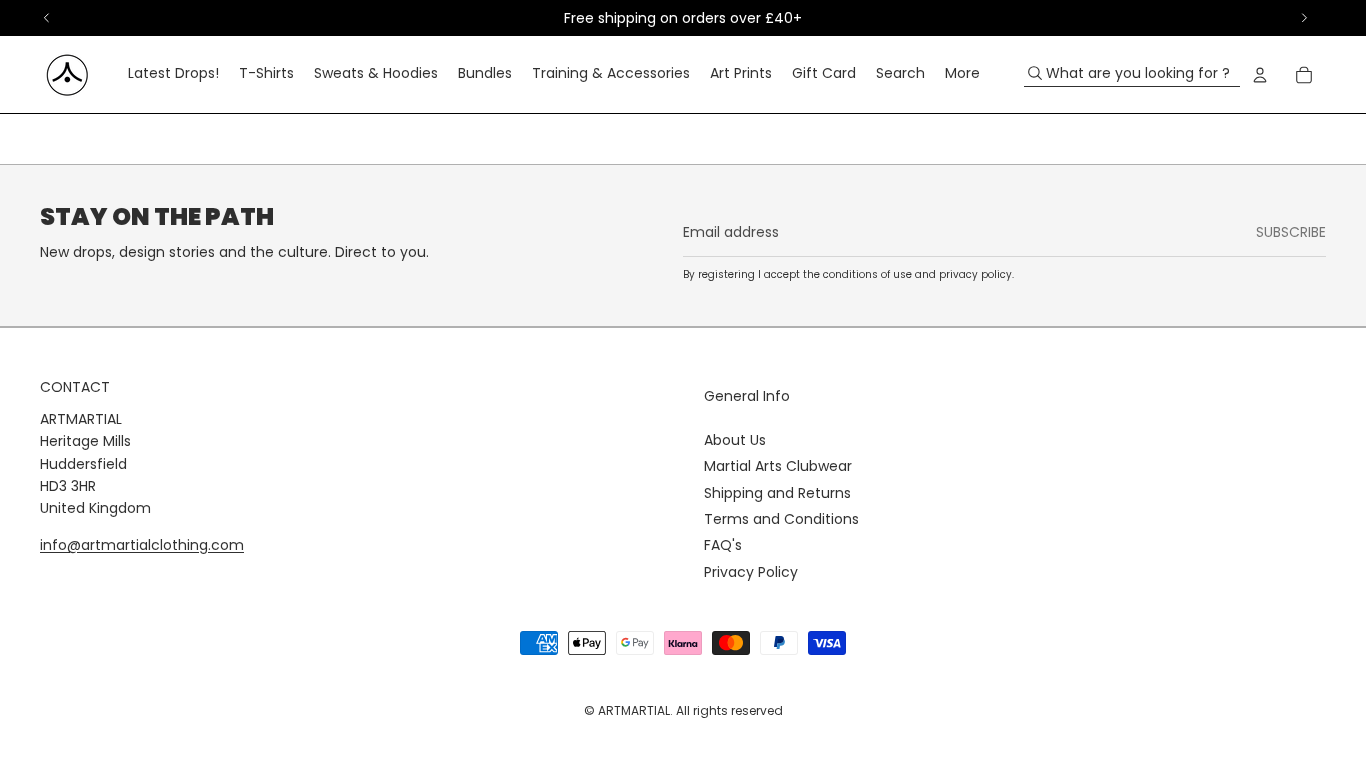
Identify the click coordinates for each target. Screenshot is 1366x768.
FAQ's (723, 545)
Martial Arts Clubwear (778, 466)
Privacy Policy (751, 572)
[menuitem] (173, 75)
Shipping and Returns (777, 493)
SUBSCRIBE (1291, 232)
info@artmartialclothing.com (142, 545)
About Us (735, 440)
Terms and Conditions (781, 519)
